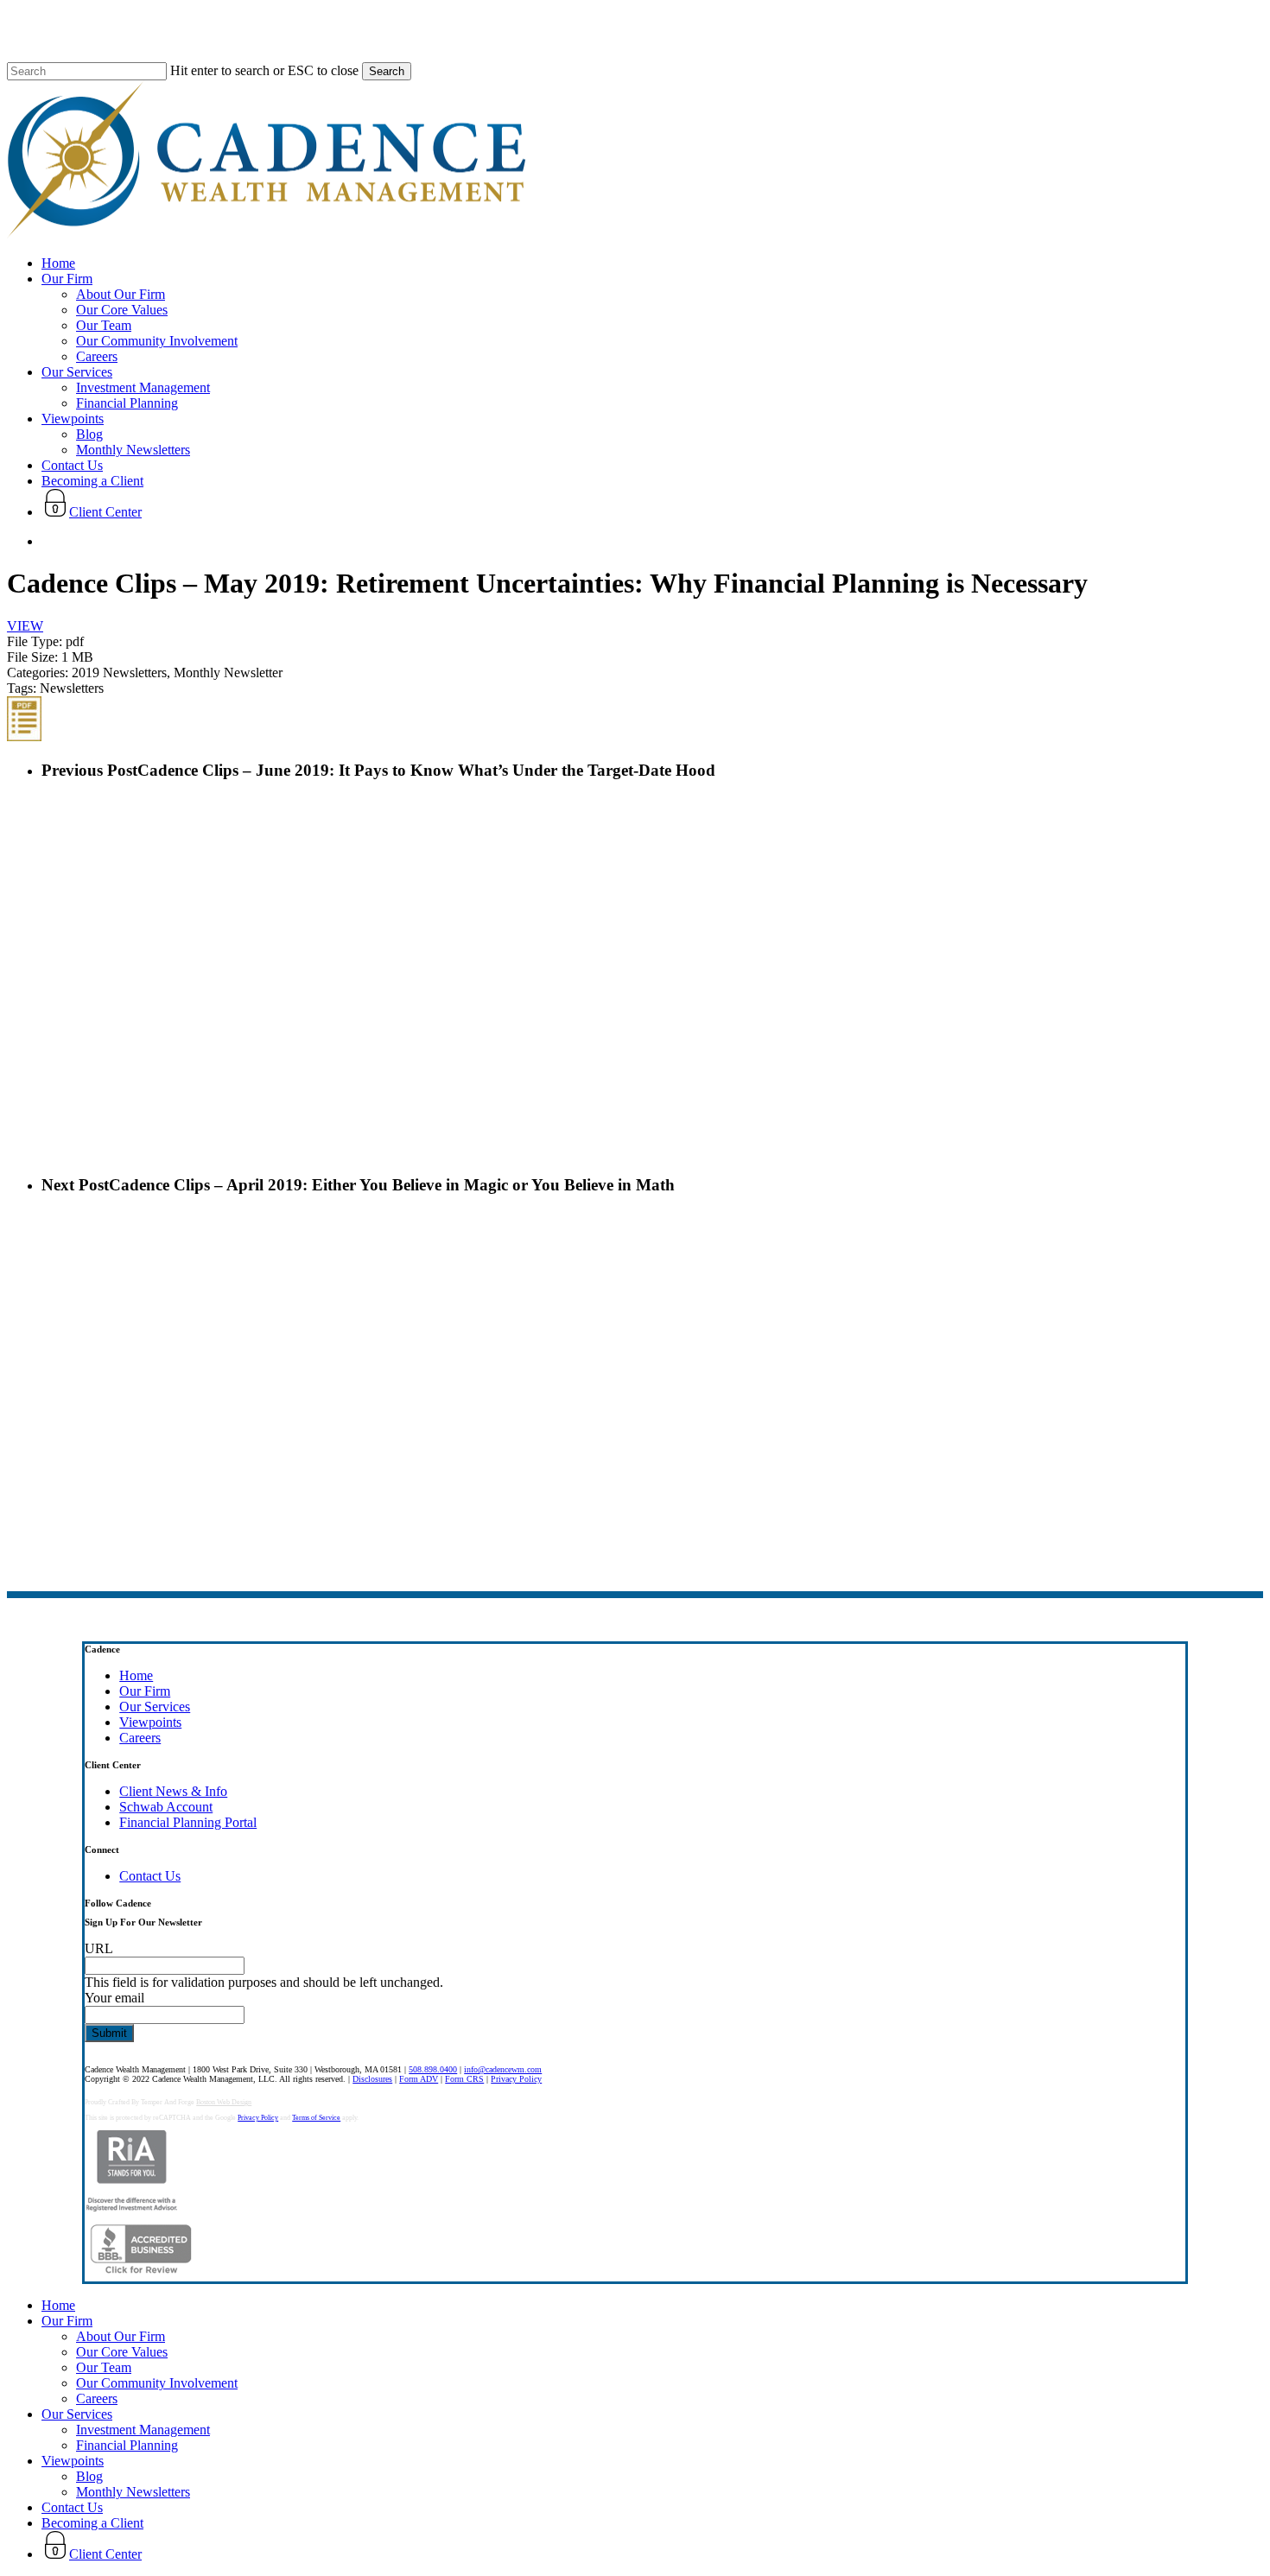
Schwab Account (166, 1807)
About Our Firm (121, 2336)
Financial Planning (127, 2445)
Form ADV (419, 2079)
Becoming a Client (92, 2523)
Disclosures (372, 2079)
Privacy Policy (516, 2079)
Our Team (104, 2367)
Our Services (155, 1707)
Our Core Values (122, 2352)
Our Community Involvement (157, 2383)
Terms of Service (316, 2118)
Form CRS (464, 2079)
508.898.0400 (433, 2069)
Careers (140, 1738)
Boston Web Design (224, 2102)
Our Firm (145, 1691)
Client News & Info (173, 1791)
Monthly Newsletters (133, 2492)
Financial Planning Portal (188, 1822)
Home (136, 1675)
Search (387, 71)
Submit (109, 2033)
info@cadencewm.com (503, 2069)
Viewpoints (150, 1722)
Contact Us (150, 1876)
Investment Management (143, 2430)
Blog (89, 2476)
